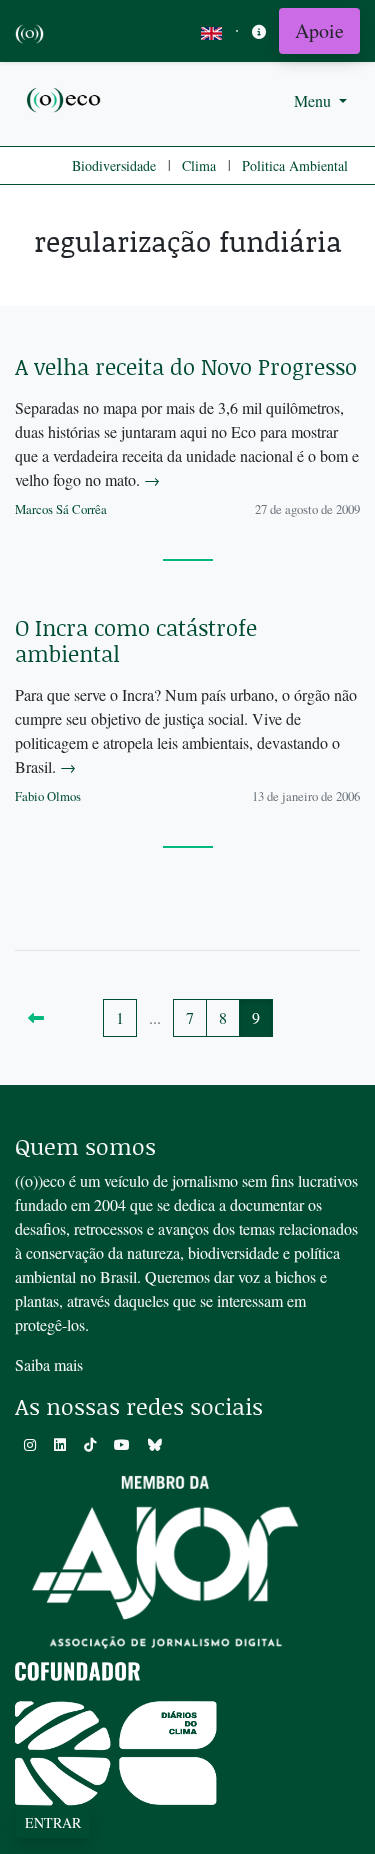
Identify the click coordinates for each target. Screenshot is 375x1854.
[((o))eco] (65, 98)
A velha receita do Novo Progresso (186, 366)
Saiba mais (49, 1364)
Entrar (53, 1822)
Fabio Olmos (48, 796)
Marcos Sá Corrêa (61, 509)
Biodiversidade (114, 165)
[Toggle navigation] (259, 31)
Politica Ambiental (295, 165)
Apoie (319, 30)
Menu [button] (314, 100)
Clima (199, 165)
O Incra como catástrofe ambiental (136, 640)
